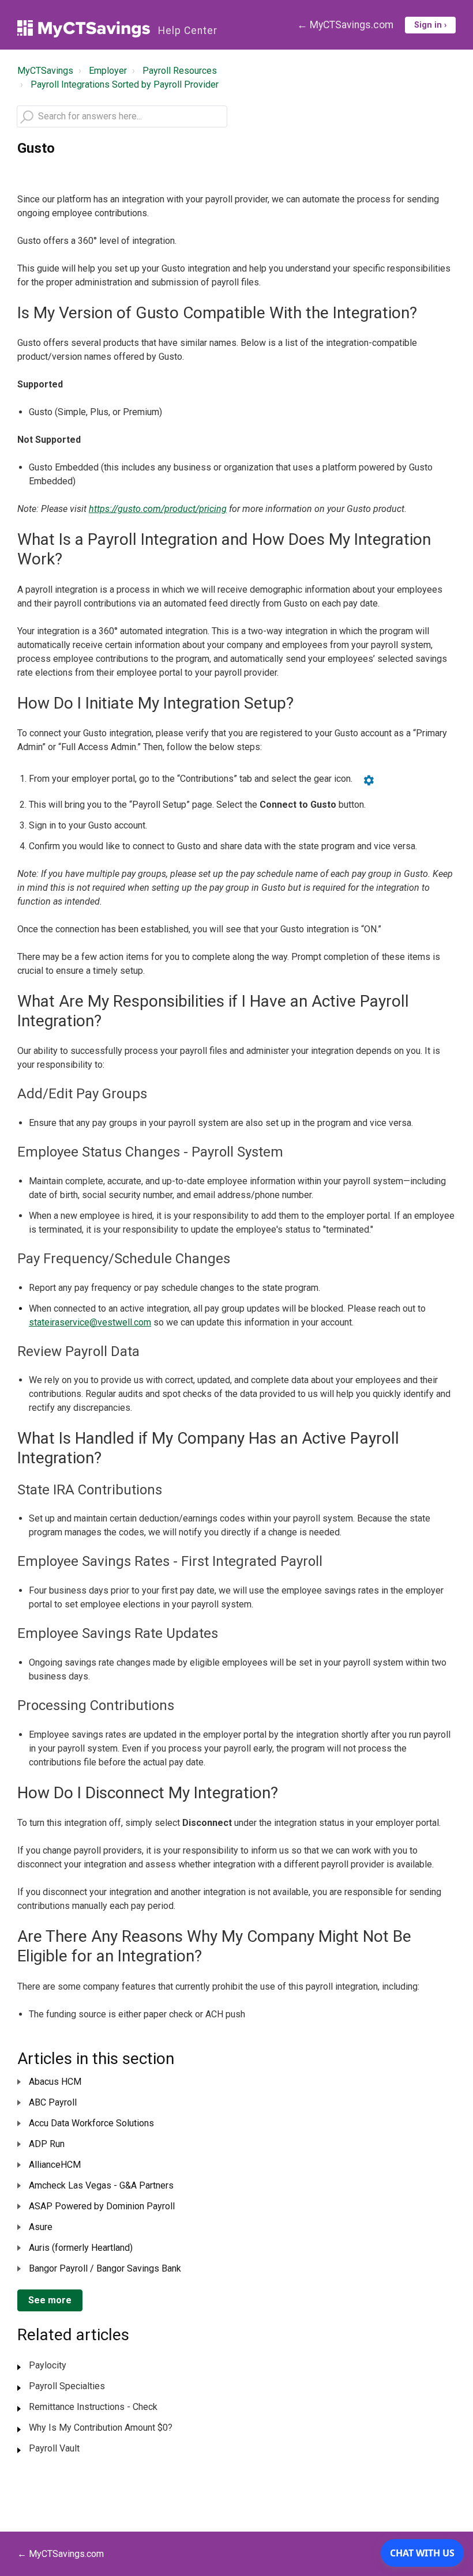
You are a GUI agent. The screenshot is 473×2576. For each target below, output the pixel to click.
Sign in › (430, 25)
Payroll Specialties (67, 2386)
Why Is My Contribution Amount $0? (101, 2428)
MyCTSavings (45, 71)
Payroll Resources (180, 71)
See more (50, 2300)
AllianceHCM (55, 2165)
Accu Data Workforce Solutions (91, 2123)
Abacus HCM (55, 2082)
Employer (108, 71)
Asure (41, 2227)
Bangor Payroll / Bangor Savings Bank (105, 2268)
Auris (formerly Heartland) (81, 2248)
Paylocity (48, 2365)
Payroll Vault (54, 2448)
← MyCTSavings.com (345, 25)
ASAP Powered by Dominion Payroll (102, 2206)
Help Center (188, 31)
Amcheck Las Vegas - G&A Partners (101, 2185)
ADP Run (47, 2144)
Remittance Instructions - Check (93, 2407)
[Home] (84, 29)
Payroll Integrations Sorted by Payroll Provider (125, 84)
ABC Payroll (53, 2102)
